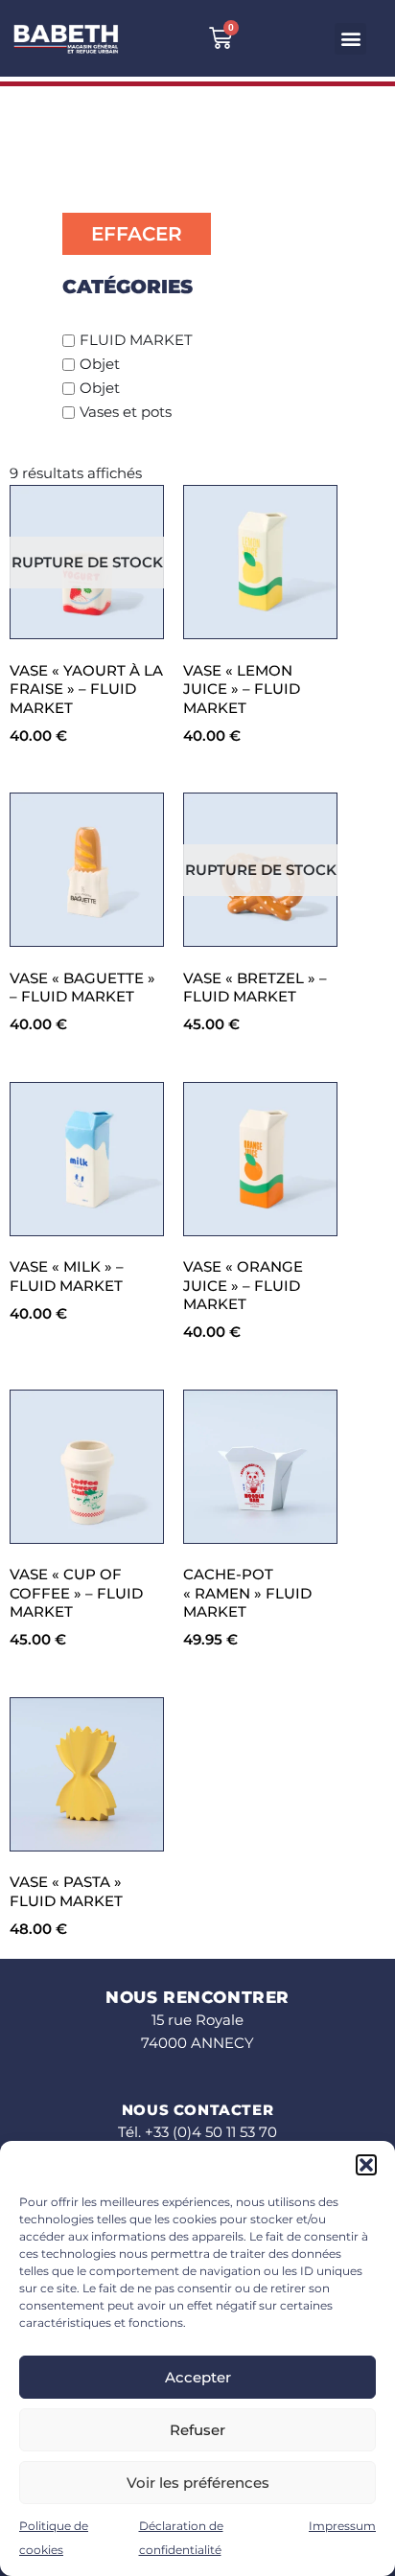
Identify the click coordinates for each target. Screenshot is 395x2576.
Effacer (137, 234)
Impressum (342, 2526)
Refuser (197, 2430)
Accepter (198, 2377)
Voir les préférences (198, 2483)
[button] (366, 2165)
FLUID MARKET (136, 340)
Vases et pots (126, 412)
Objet (100, 364)
